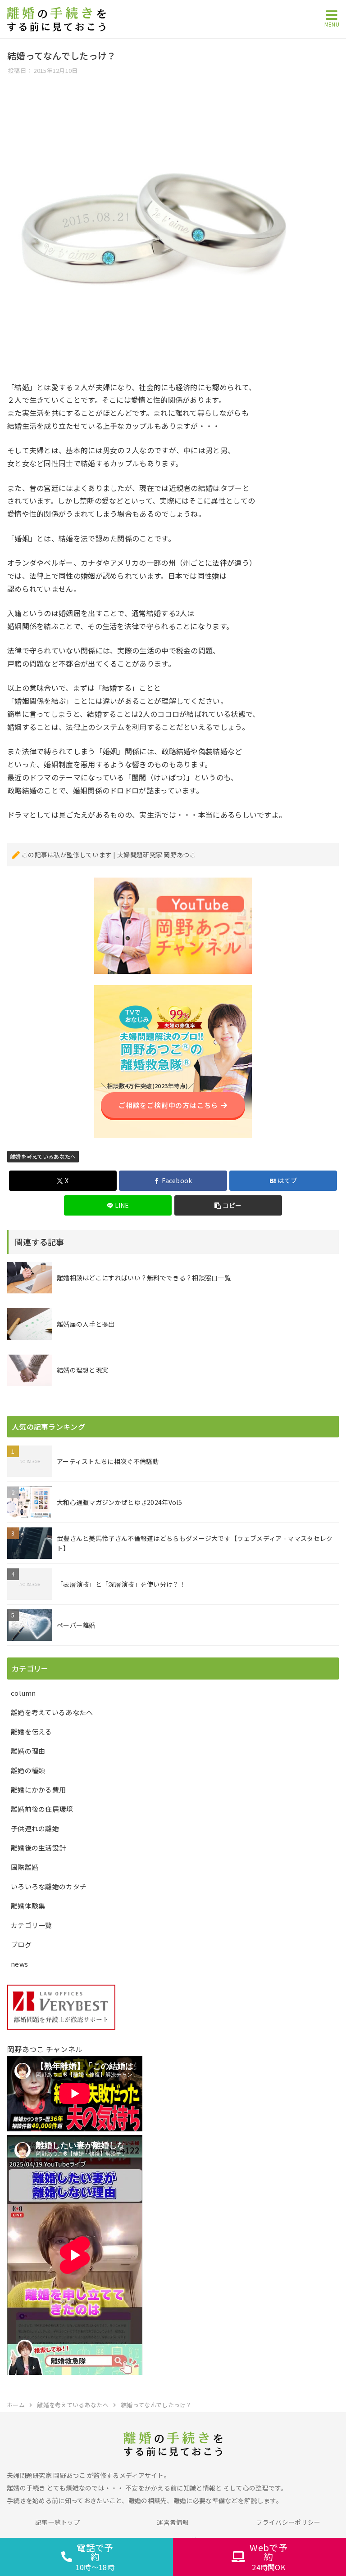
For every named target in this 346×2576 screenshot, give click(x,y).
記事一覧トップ (58, 2522)
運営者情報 (173, 2522)
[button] (228, 1205)
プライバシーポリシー (289, 2522)
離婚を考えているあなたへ (43, 1156)
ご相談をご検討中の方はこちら (168, 1105)
